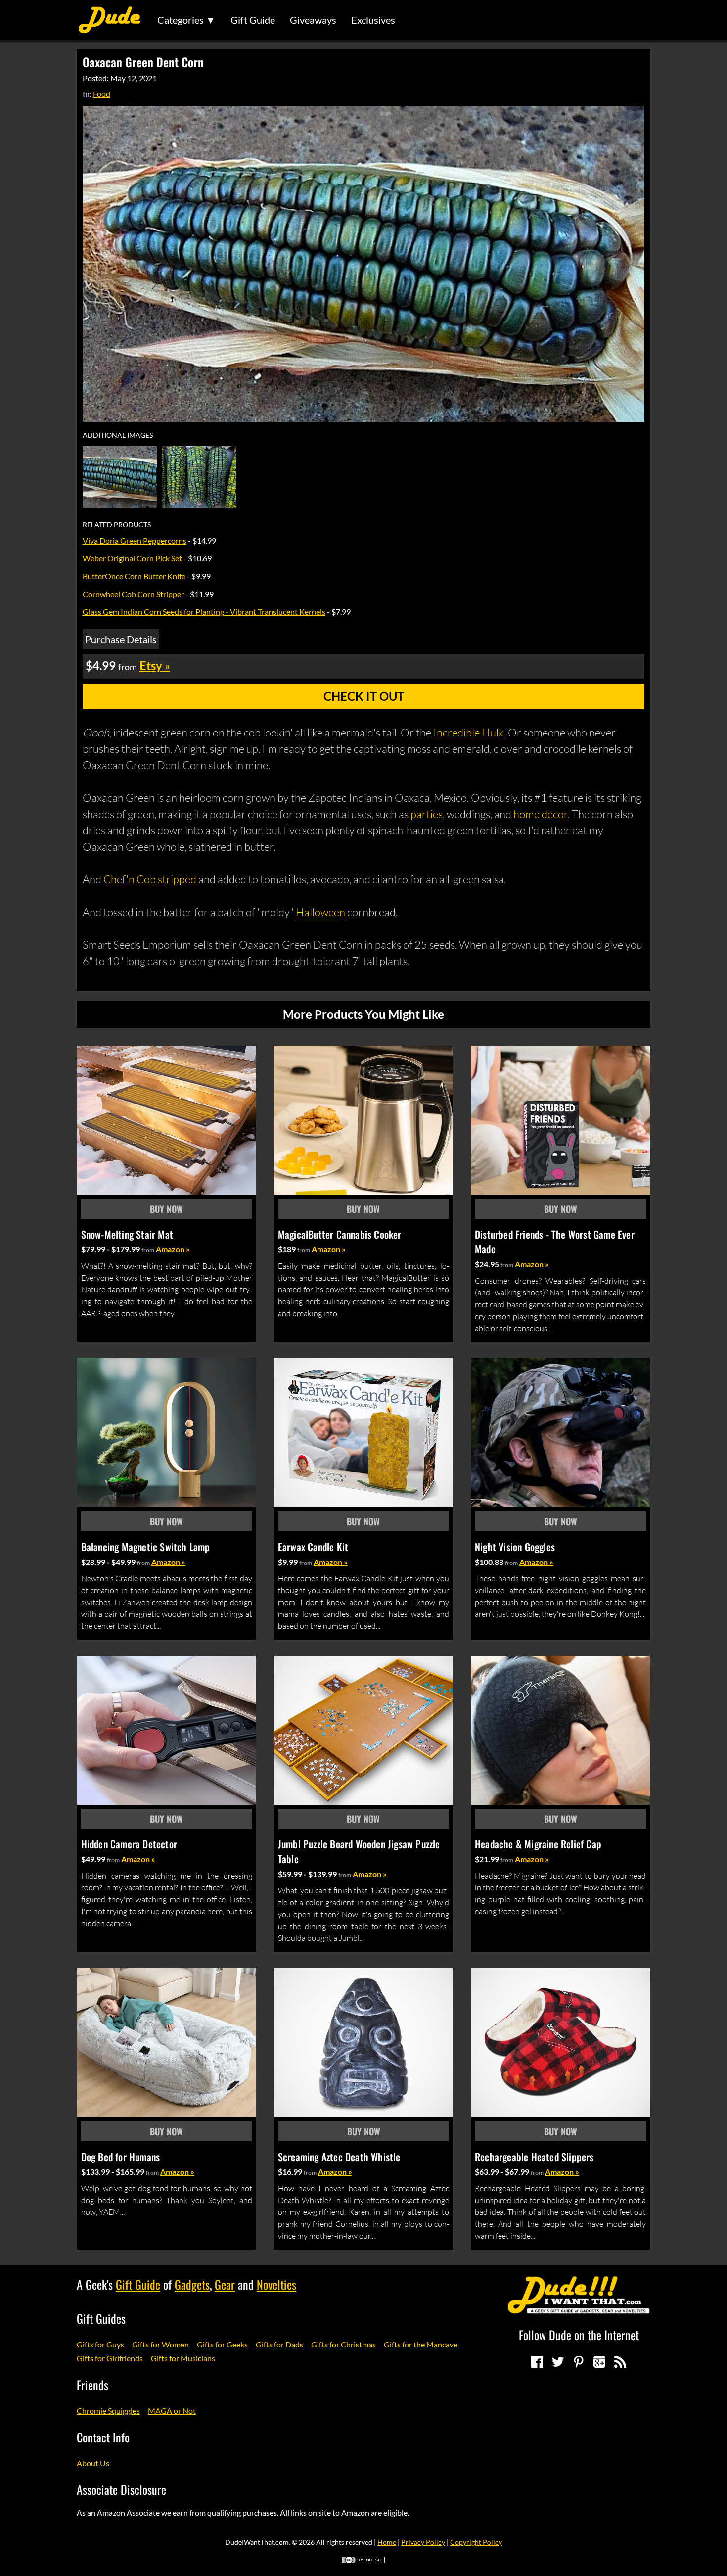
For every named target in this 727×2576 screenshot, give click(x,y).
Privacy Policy (423, 2542)
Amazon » (173, 1249)
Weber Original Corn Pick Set (132, 558)
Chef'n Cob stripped (150, 879)
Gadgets (192, 2284)
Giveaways (313, 20)
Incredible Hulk (469, 732)
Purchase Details (121, 639)
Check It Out (364, 696)
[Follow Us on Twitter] (558, 2362)
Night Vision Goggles (515, 1547)
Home (387, 2542)
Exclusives (373, 20)
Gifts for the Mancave (421, 2344)
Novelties (276, 2284)
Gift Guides (101, 2318)
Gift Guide (253, 20)
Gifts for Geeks (222, 2344)
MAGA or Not (172, 2411)
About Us (93, 2463)
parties (427, 814)
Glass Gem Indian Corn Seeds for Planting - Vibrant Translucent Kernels (204, 612)
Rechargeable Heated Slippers (534, 2157)
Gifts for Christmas (343, 2344)
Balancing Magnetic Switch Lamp (146, 1547)
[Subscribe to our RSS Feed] (620, 2362)
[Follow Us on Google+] (599, 2362)
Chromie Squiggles (108, 2411)
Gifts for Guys (100, 2344)
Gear (225, 2284)
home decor (541, 814)
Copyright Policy (476, 2542)
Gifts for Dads (279, 2344)
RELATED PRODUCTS (117, 525)
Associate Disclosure (121, 2489)
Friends (92, 2385)
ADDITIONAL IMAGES (118, 435)
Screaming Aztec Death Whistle (339, 2157)
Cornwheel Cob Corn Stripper (133, 594)
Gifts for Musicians (183, 2358)
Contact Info (103, 2437)
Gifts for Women (160, 2344)
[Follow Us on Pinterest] (579, 2362)
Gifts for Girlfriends (110, 2358)
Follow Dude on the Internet (579, 2335)
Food (102, 94)
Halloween (320, 912)
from (148, 1250)
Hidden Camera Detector (129, 1844)
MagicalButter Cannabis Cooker (340, 1234)
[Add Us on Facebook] (537, 2362)
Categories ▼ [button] (186, 20)
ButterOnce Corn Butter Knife (134, 576)
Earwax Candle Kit (313, 1547)
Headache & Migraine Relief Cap (538, 1844)
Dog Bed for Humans (121, 2157)
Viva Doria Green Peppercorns (135, 540)
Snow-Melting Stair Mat (127, 1234)
